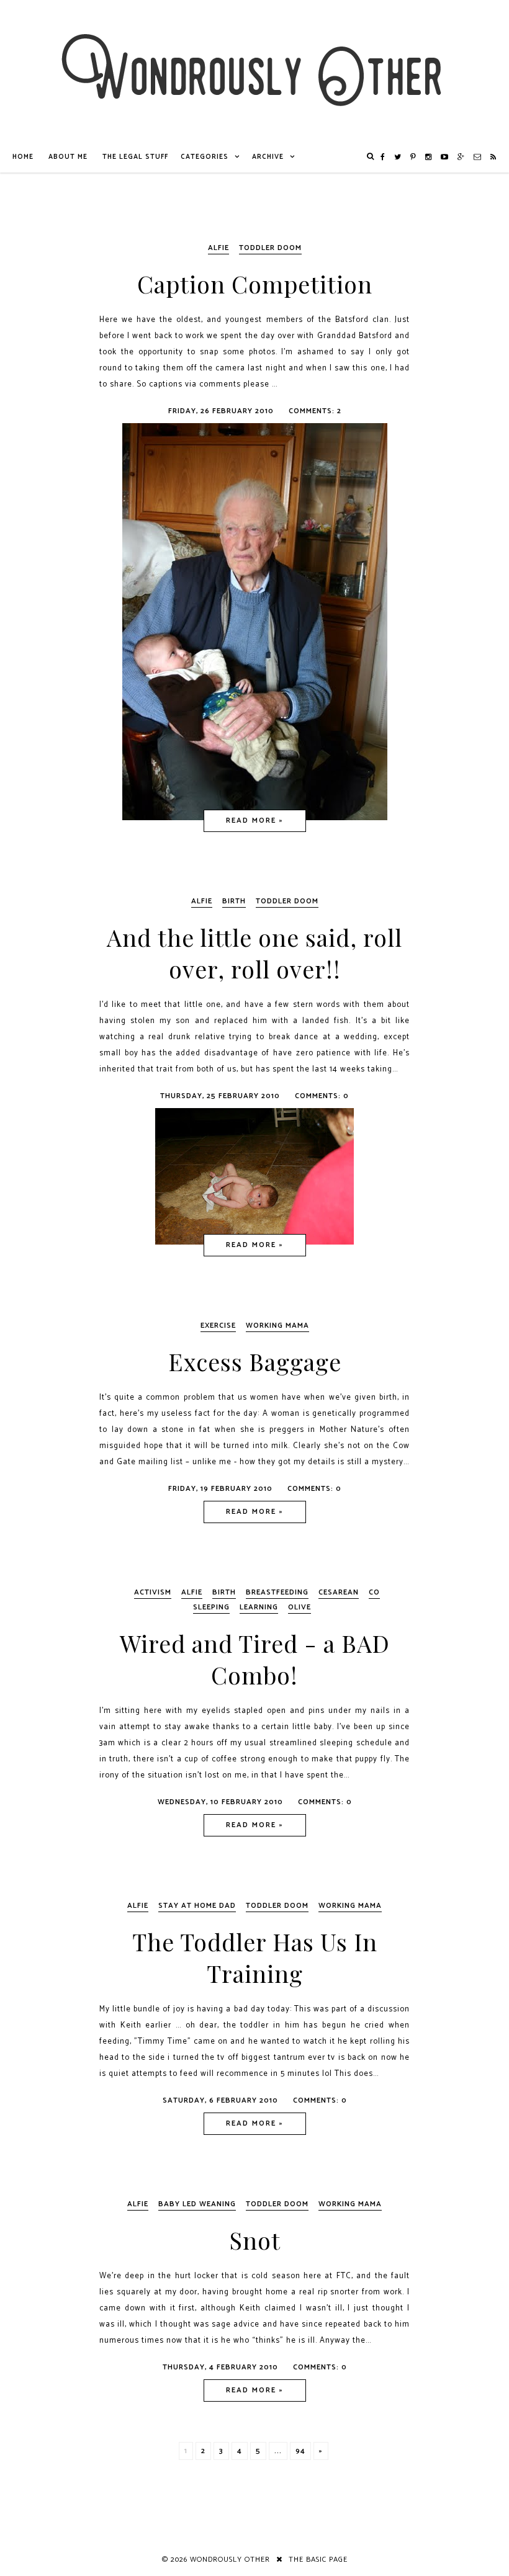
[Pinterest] (413, 157)
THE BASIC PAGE (318, 2560)
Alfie (218, 248)
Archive (268, 157)
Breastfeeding (277, 1592)
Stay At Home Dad (197, 1906)
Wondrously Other (230, 2560)
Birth (234, 901)
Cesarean (339, 1592)
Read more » (255, 821)
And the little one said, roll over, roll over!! (254, 953)
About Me (68, 157)
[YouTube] (445, 157)
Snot (255, 2240)
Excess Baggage (255, 1362)
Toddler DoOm (270, 248)
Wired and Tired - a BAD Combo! (255, 1659)
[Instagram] (429, 157)
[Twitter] (398, 157)
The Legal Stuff (135, 157)
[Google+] (461, 157)
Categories (205, 157)
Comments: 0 (322, 1096)
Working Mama (277, 1326)
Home (23, 157)
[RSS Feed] (493, 157)
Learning (259, 1607)
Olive (300, 1607)
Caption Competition (255, 284)
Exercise (218, 1326)
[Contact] (478, 157)
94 (300, 2451)
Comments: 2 (315, 411)
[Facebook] (383, 157)
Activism (153, 1592)
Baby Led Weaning (197, 2204)
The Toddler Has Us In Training (255, 1957)
